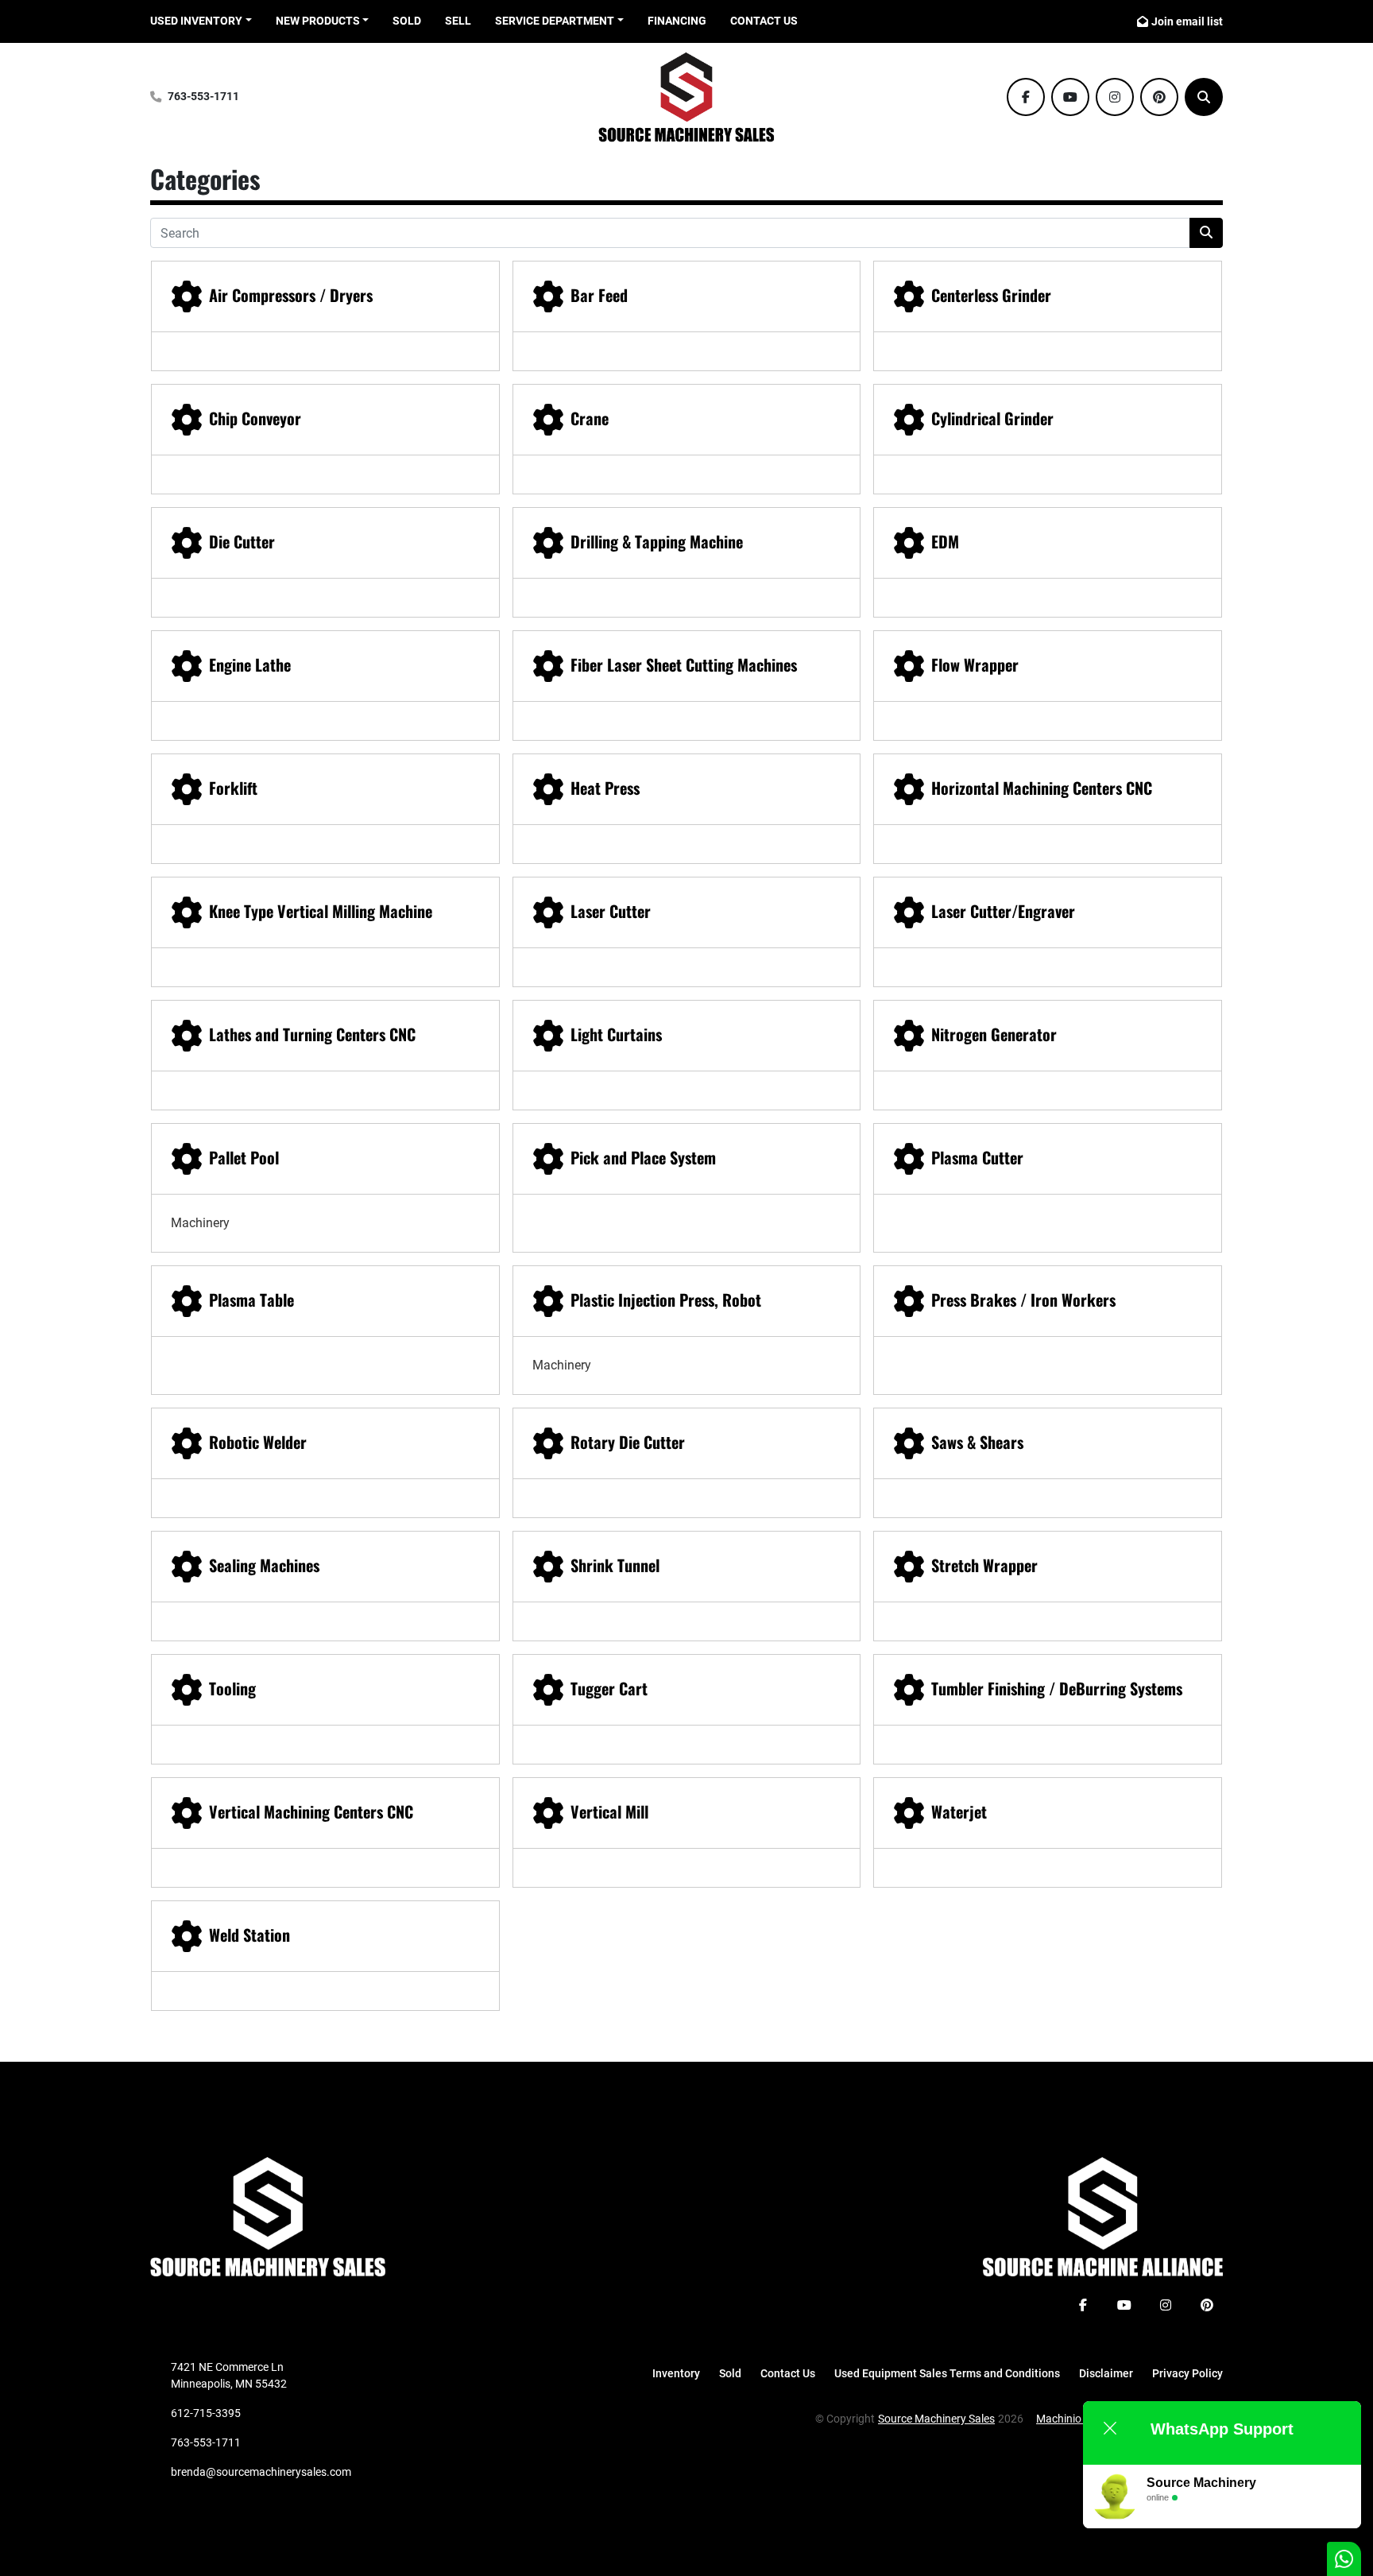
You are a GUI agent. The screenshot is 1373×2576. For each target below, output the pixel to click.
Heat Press (605, 788)
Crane (590, 418)
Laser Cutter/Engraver (1003, 911)
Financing (677, 21)
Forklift (233, 788)
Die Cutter (242, 541)
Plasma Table (251, 1300)
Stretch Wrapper (984, 1565)
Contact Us (764, 21)
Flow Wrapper (975, 664)
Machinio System (1078, 2419)
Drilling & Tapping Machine (657, 541)
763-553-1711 (203, 97)
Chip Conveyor (255, 418)
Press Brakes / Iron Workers (1023, 1300)
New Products (318, 21)
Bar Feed (599, 295)
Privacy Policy (1187, 2373)
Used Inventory (196, 21)
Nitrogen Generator (994, 1034)
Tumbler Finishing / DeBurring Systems (1057, 1688)
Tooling (232, 1688)
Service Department (555, 21)
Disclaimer (1106, 2373)
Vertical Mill (609, 1811)
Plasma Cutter (977, 1157)
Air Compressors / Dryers (291, 295)
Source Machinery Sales (936, 2419)
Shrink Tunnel (615, 1565)
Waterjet (959, 1811)
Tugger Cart (609, 1688)
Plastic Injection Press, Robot (666, 1300)
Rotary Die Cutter (628, 1442)
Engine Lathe (250, 664)
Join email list (1187, 21)
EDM (945, 541)
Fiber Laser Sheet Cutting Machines (684, 664)
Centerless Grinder (991, 295)
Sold (407, 21)
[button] (323, 21)
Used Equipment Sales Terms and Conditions (947, 2373)
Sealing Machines (264, 1565)
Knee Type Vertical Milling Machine (321, 911)
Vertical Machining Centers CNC (311, 1811)
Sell (458, 21)
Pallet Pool (244, 1157)
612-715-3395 (206, 2413)
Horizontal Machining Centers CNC (1042, 788)
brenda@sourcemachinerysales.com (261, 2472)
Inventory (676, 2373)
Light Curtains (616, 1034)
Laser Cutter (611, 911)
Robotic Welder (258, 1442)
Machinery (200, 1223)
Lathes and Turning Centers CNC (312, 1034)
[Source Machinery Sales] (268, 2216)
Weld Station (249, 1935)
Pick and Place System (643, 1157)
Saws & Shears (977, 1442)
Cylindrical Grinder (992, 418)
